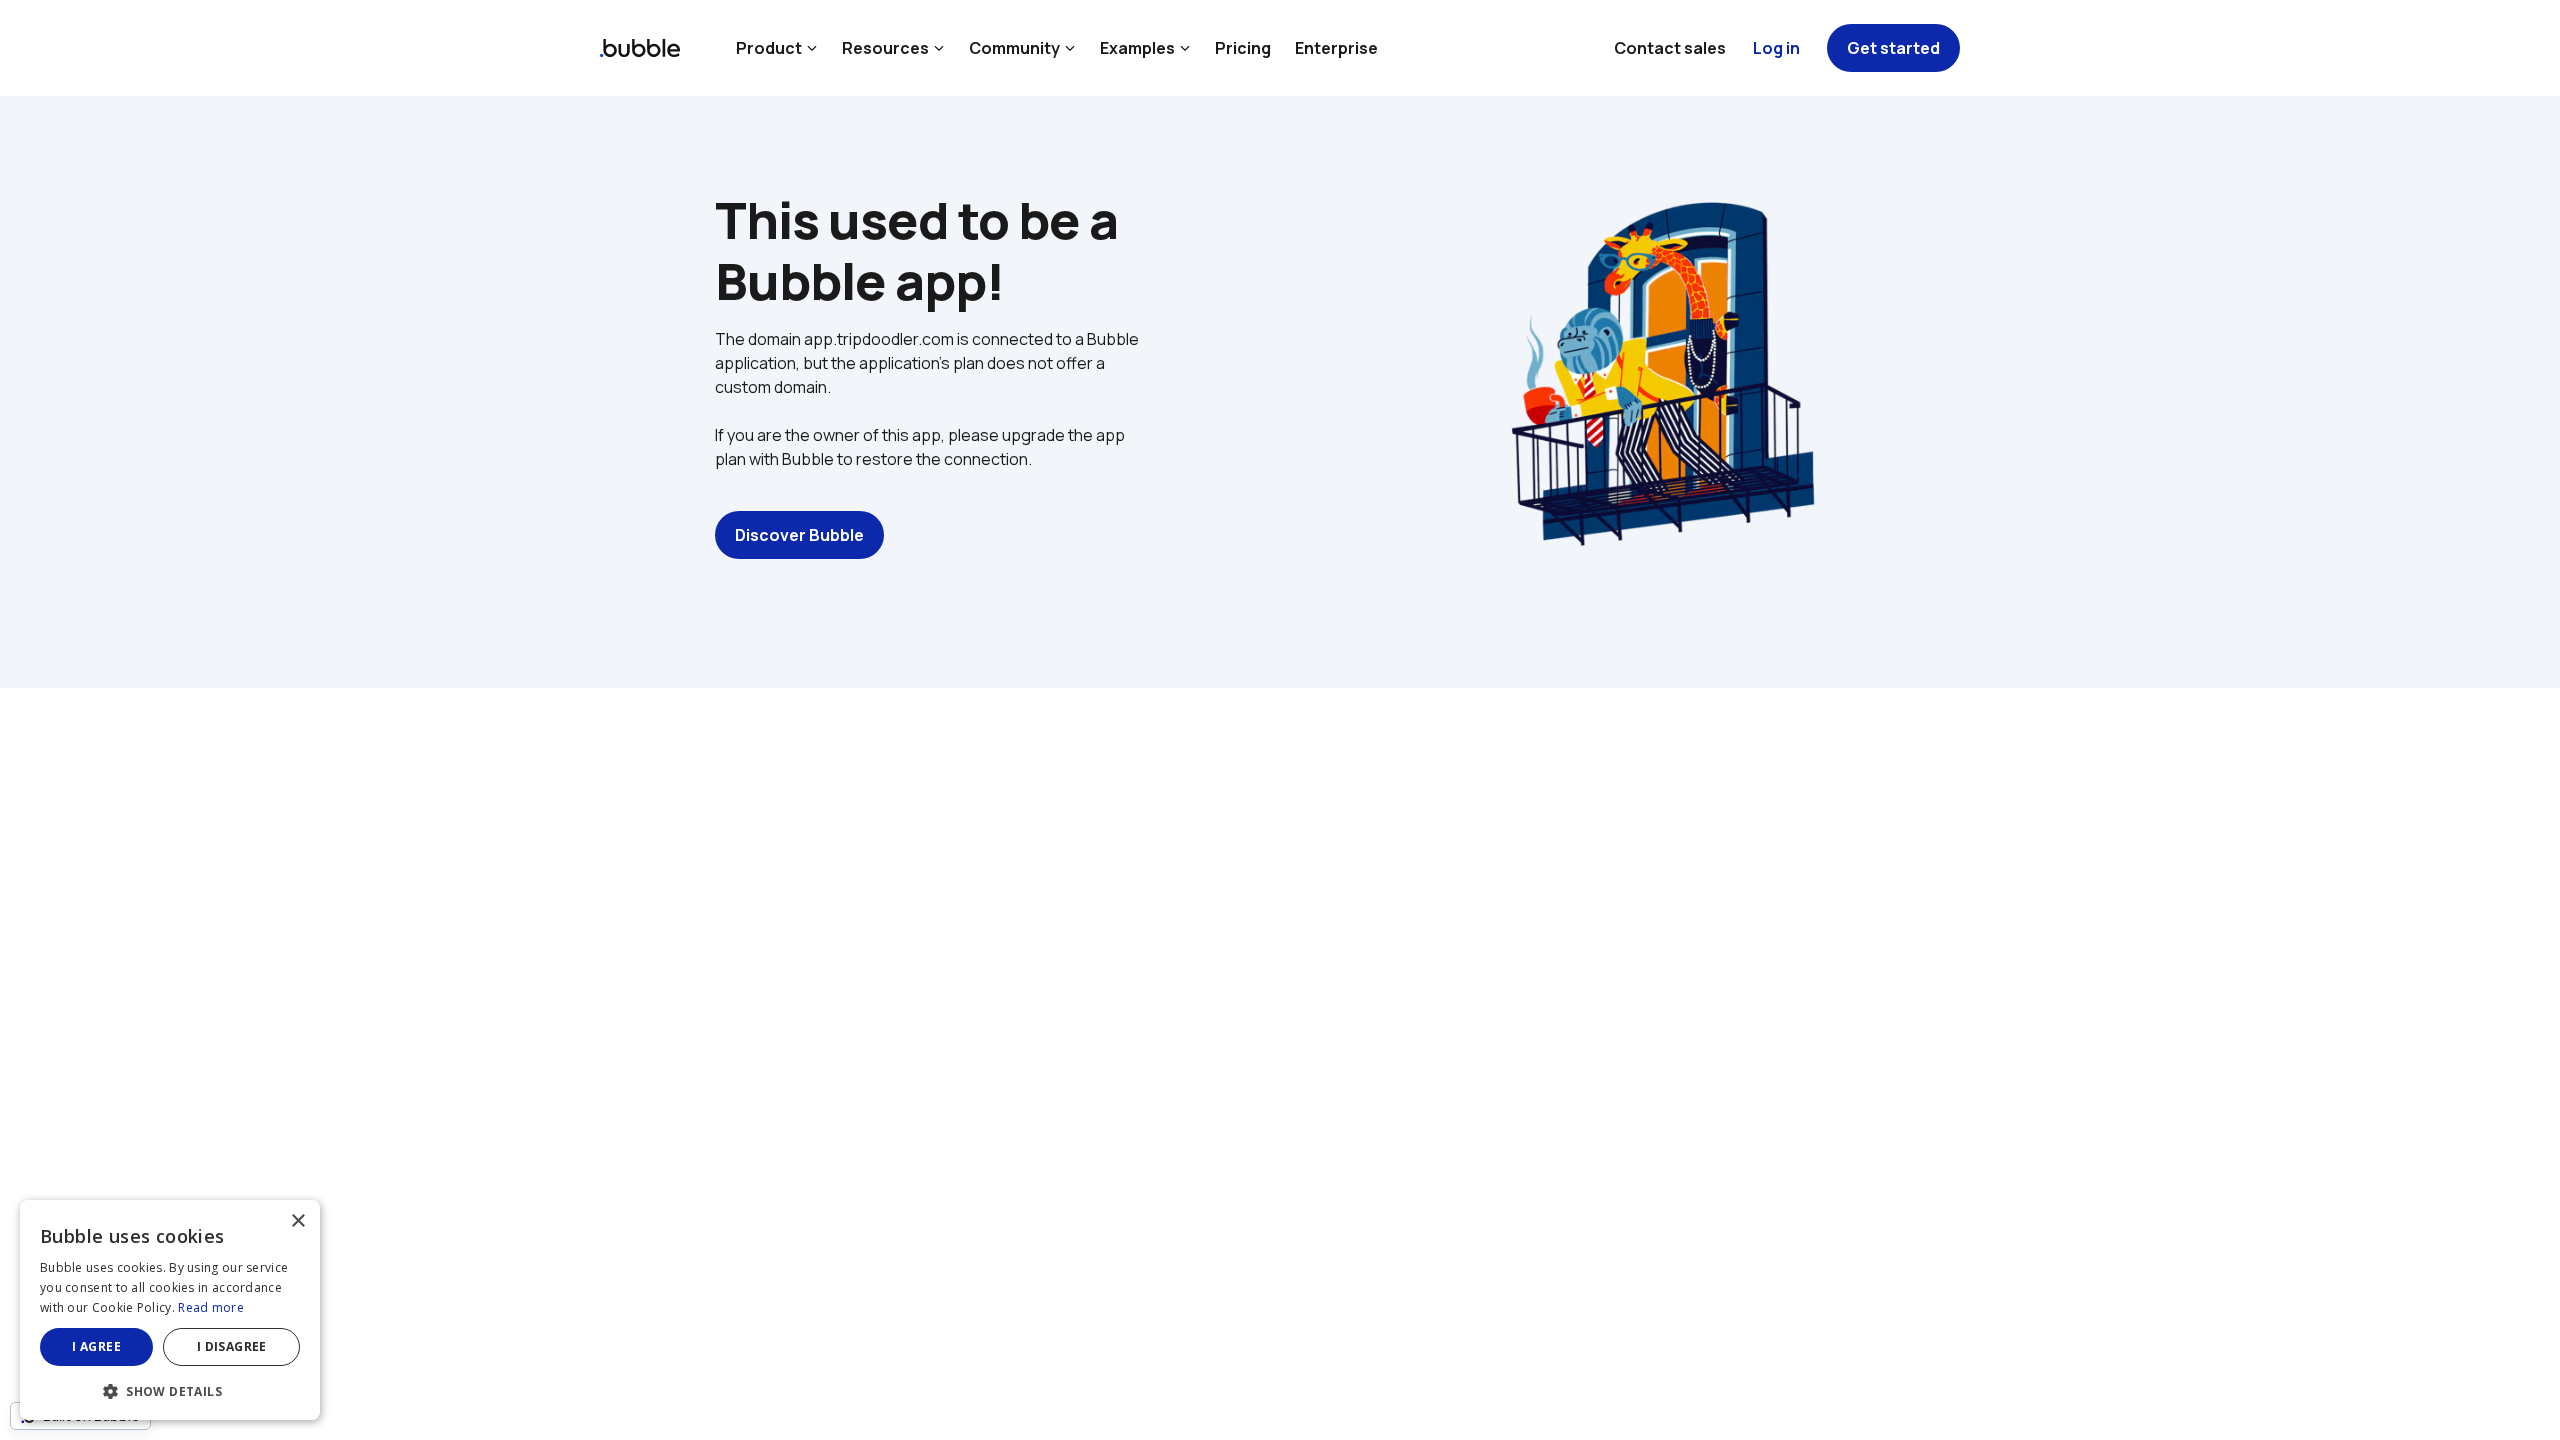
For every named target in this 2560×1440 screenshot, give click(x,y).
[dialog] (170, 1310)
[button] (170, 1389)
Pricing (1243, 48)
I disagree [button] (232, 1346)
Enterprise (1336, 48)
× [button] (297, 1221)
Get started (1893, 48)
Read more (211, 1307)
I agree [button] (96, 1346)
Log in (1776, 48)
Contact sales (1670, 48)
